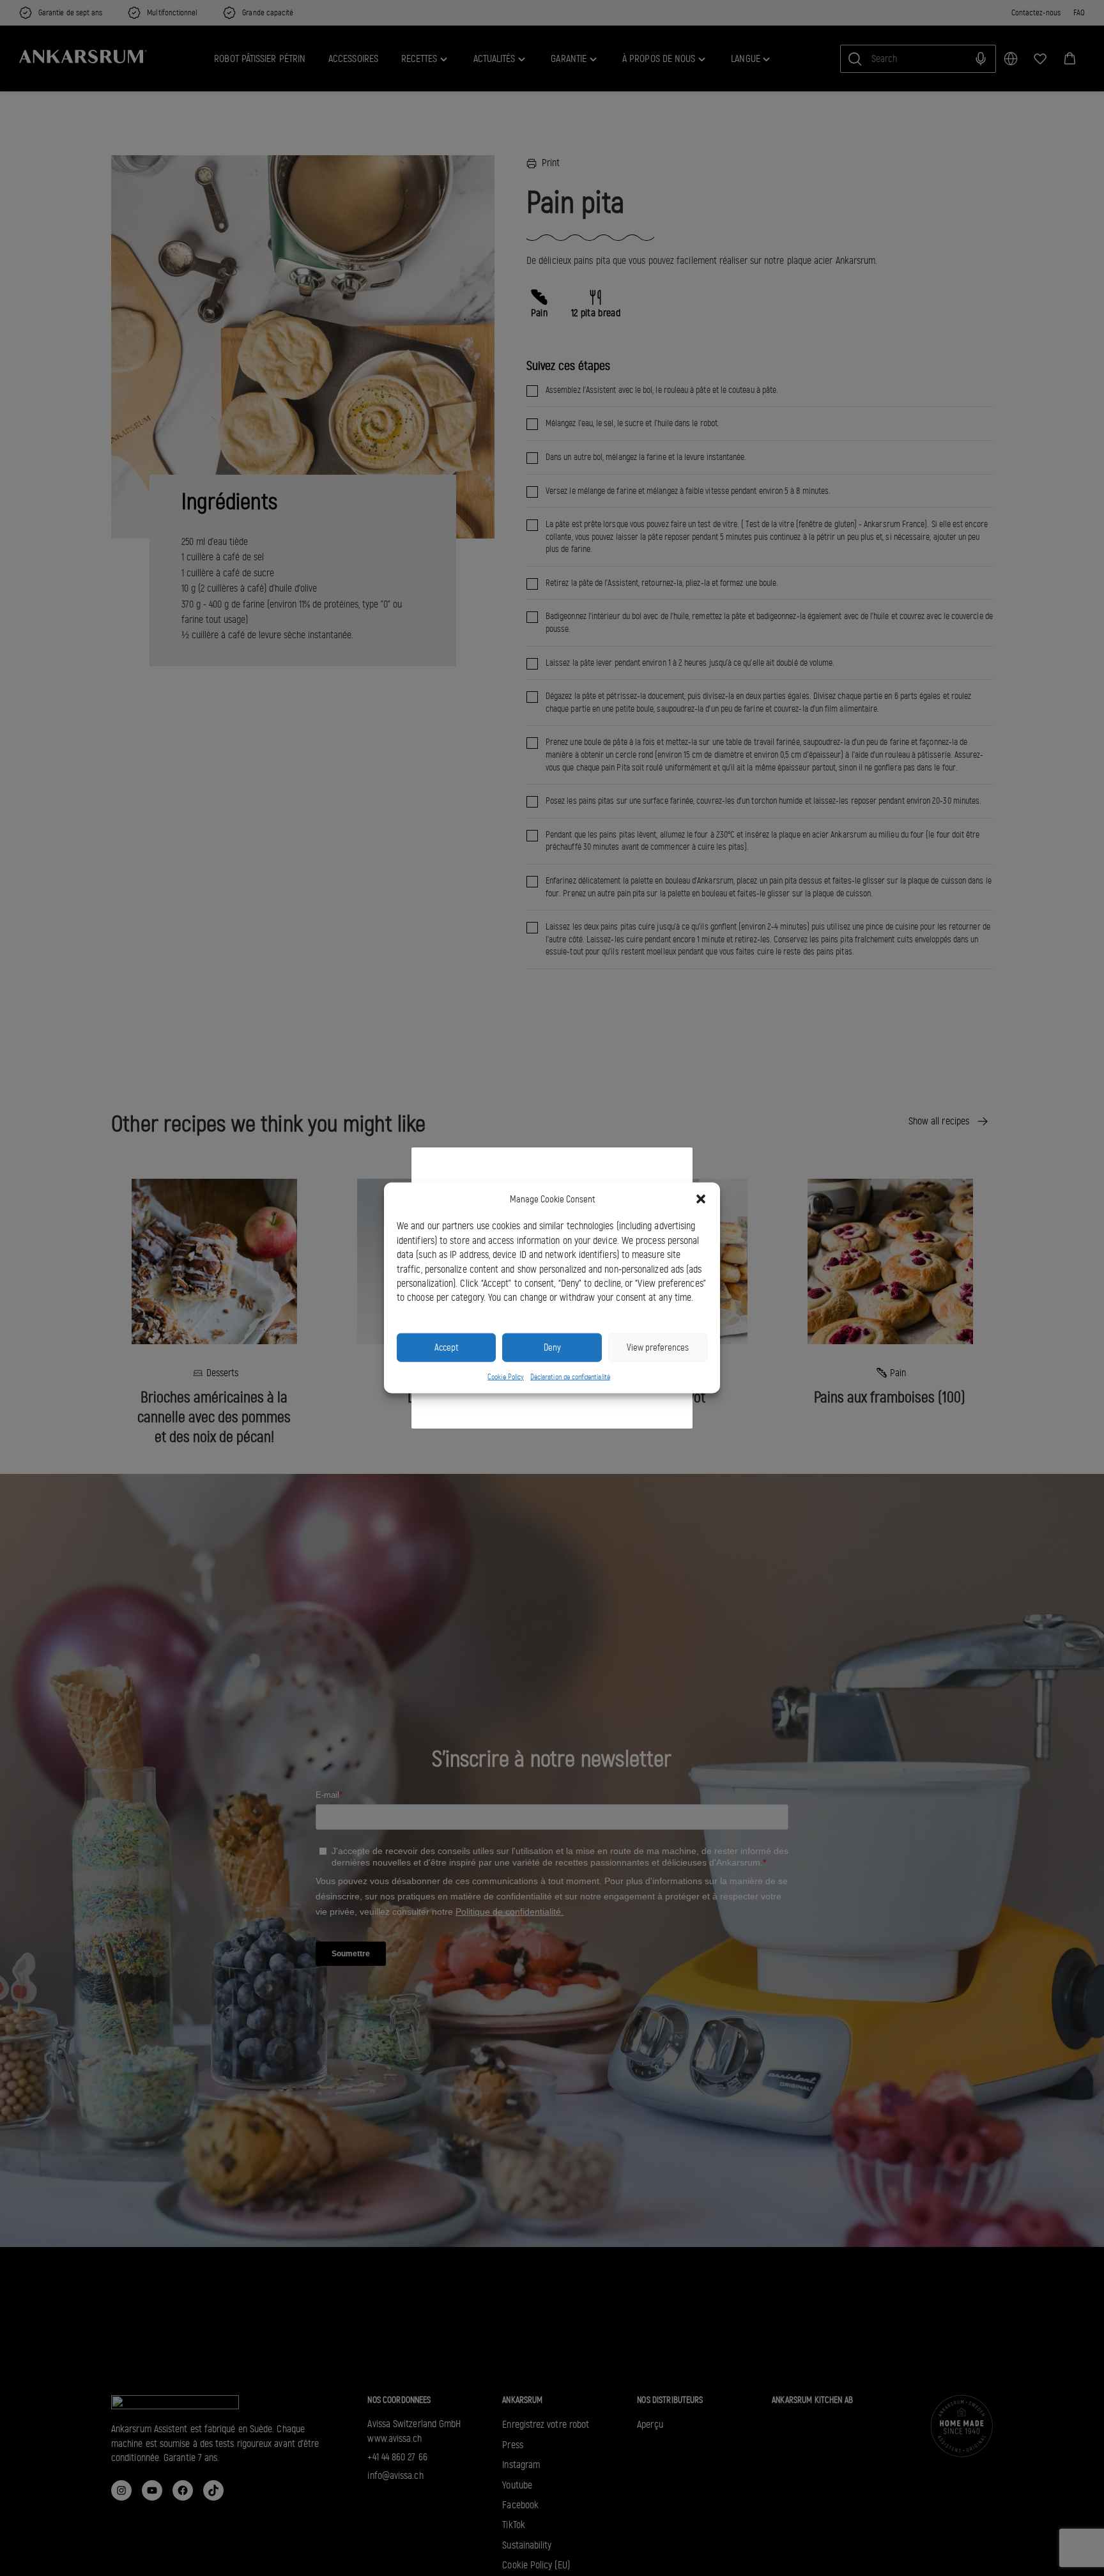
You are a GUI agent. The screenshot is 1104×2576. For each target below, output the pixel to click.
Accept (446, 1347)
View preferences (658, 1347)
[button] (701, 1199)
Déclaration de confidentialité (570, 1377)
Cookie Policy (506, 1377)
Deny (552, 1347)
